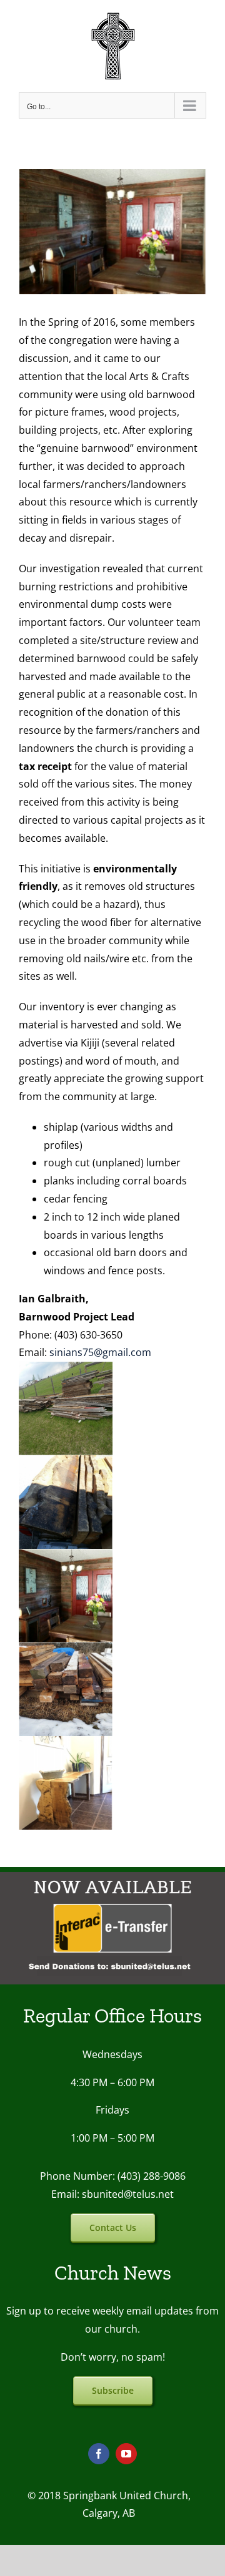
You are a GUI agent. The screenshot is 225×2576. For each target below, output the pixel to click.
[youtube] (126, 2454)
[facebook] (99, 2454)
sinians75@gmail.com (100, 1352)
